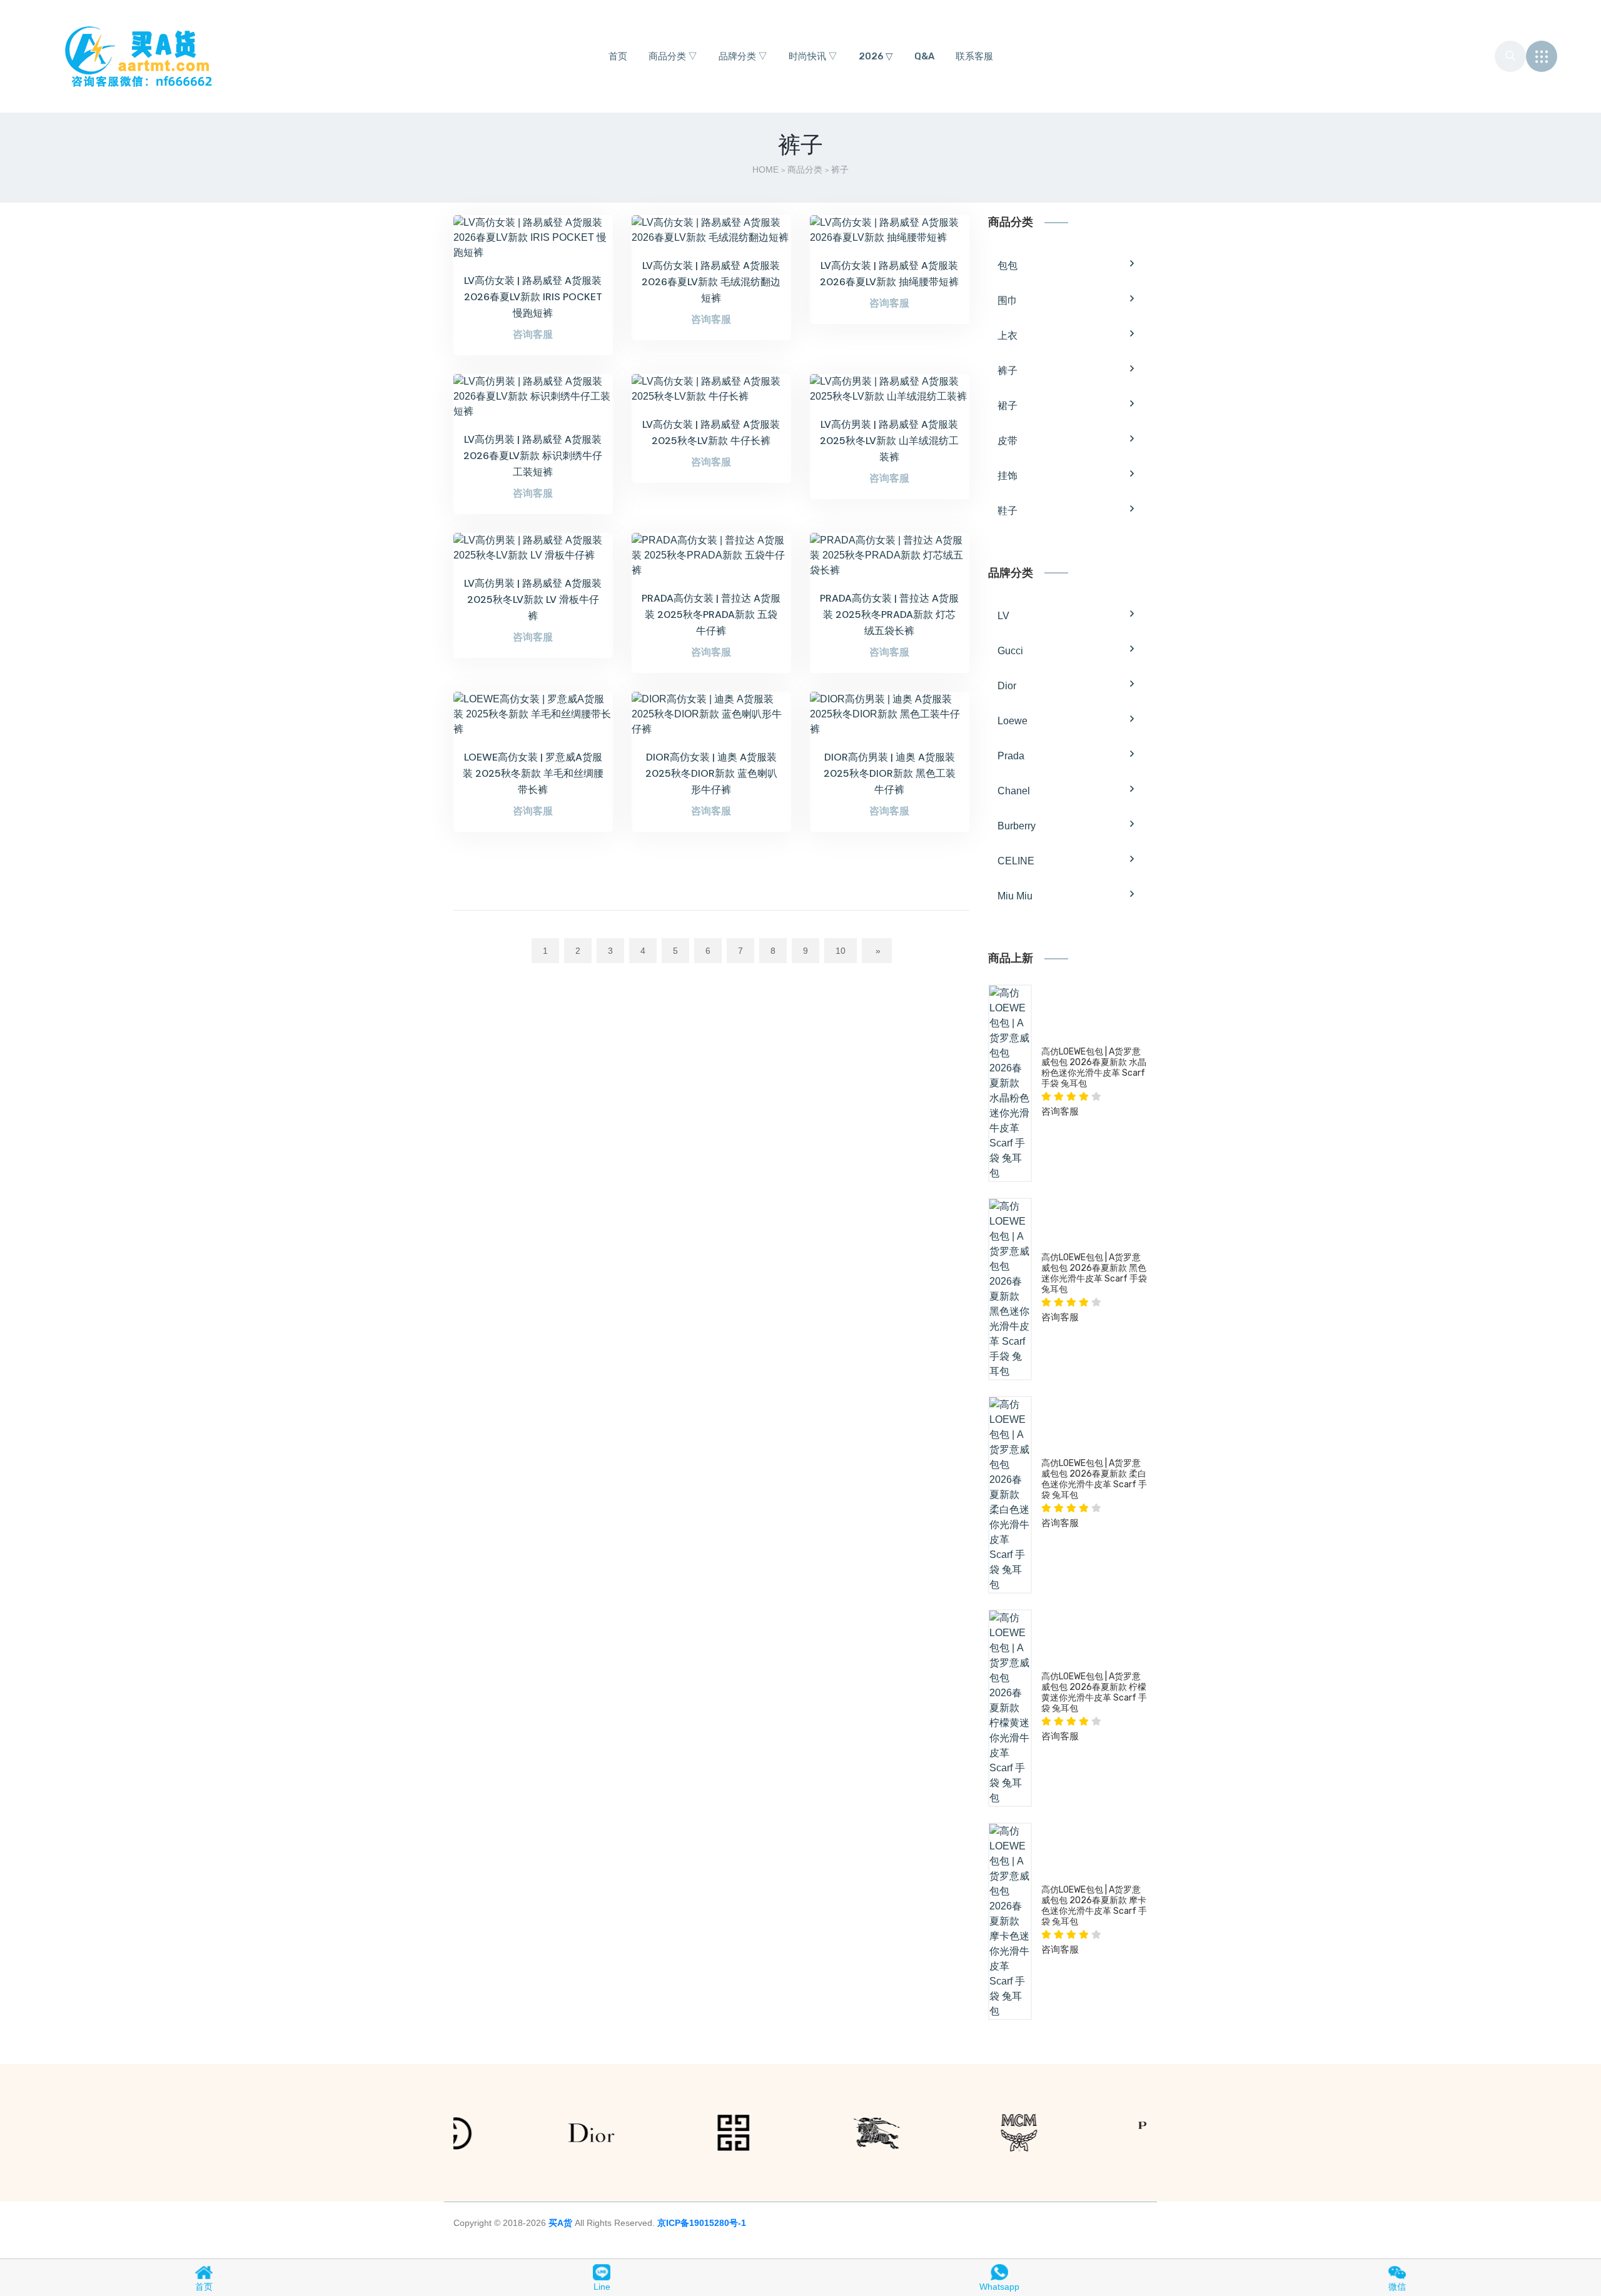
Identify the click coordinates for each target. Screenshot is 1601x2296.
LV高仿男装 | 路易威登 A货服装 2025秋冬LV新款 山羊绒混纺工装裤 (889, 441)
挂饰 (1008, 476)
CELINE (1016, 861)
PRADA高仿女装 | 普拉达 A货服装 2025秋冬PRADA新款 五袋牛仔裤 (711, 614)
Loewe (1013, 721)
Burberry (1017, 826)
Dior (1007, 686)
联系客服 (974, 56)
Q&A (924, 56)
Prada (1011, 756)
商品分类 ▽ (673, 56)
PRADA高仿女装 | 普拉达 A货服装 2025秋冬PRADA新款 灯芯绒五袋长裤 (889, 614)
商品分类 (805, 169)
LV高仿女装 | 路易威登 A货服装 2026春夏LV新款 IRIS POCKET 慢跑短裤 (533, 297)
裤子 (1008, 371)
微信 (1397, 2287)
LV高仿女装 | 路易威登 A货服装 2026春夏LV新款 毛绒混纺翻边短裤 (711, 282)
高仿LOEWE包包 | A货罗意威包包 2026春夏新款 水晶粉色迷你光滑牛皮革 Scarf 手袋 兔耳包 (1094, 1067)
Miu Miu (1015, 896)
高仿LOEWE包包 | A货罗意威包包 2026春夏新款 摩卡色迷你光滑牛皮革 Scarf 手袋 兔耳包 (1094, 1905)
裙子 (1008, 406)
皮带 (1008, 441)
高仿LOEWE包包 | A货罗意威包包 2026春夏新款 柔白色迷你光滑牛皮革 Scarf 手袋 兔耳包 (1094, 1479)
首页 (618, 56)
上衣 (1008, 336)
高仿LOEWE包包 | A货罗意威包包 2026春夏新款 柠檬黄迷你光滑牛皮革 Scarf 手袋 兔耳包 (1094, 1692)
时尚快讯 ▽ (813, 56)
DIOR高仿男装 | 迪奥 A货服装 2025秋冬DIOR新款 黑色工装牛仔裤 (890, 773)
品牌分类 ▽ (743, 56)
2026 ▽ (876, 56)
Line (602, 2287)
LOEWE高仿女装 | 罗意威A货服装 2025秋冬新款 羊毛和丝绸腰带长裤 (533, 773)
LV (1003, 616)
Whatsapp (999, 2287)
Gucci (1010, 651)
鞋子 (1008, 511)
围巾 (1008, 301)
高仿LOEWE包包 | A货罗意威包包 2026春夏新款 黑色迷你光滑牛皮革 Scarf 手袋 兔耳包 (1094, 1273)
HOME (765, 169)
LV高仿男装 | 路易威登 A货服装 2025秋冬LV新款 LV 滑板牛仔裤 (533, 599)
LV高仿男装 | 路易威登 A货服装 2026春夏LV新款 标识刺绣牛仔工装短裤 (533, 456)
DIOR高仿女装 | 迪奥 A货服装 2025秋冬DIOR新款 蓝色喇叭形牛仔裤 (711, 773)
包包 (1008, 266)
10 (841, 951)
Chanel (1014, 791)
